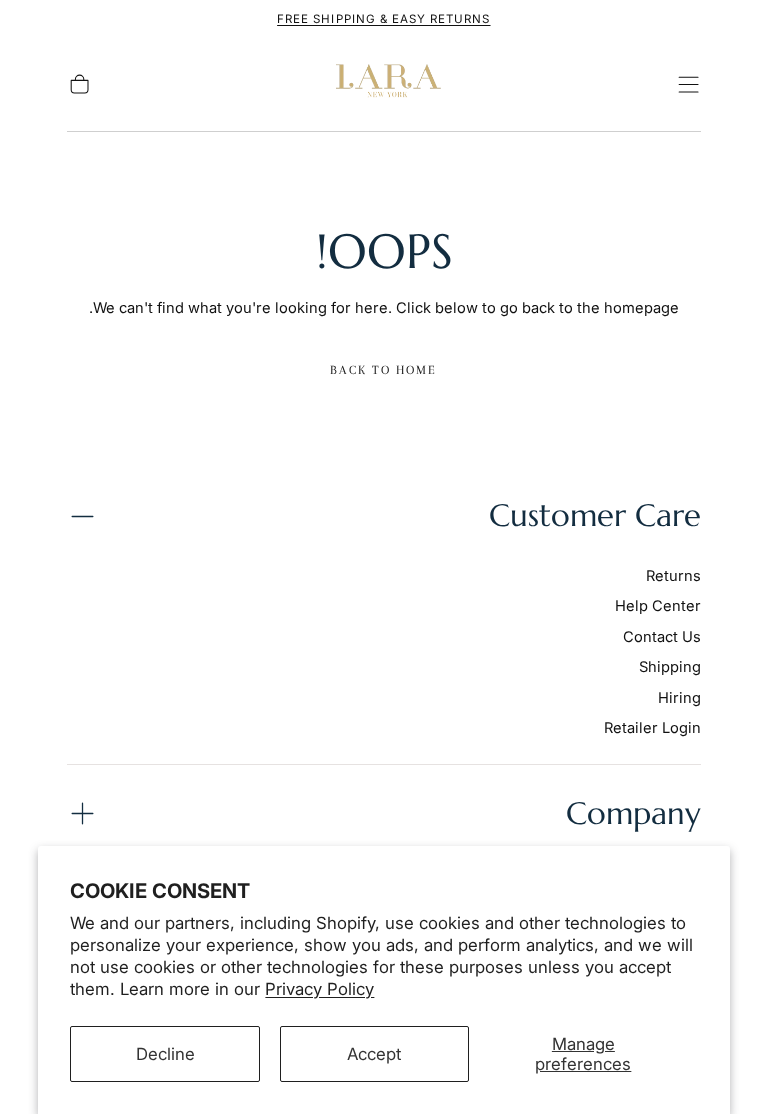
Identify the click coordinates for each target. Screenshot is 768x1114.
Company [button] (633, 813)
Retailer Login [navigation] (652, 728)
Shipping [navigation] (670, 667)
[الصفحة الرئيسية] (384, 85)
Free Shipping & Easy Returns (383, 19)
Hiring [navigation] (679, 698)
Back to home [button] (383, 370)
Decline (165, 1054)
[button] (688, 84)
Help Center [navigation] (658, 606)
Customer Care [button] (595, 515)
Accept (374, 1054)
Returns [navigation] (673, 576)
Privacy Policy (319, 989)
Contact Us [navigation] (662, 637)
